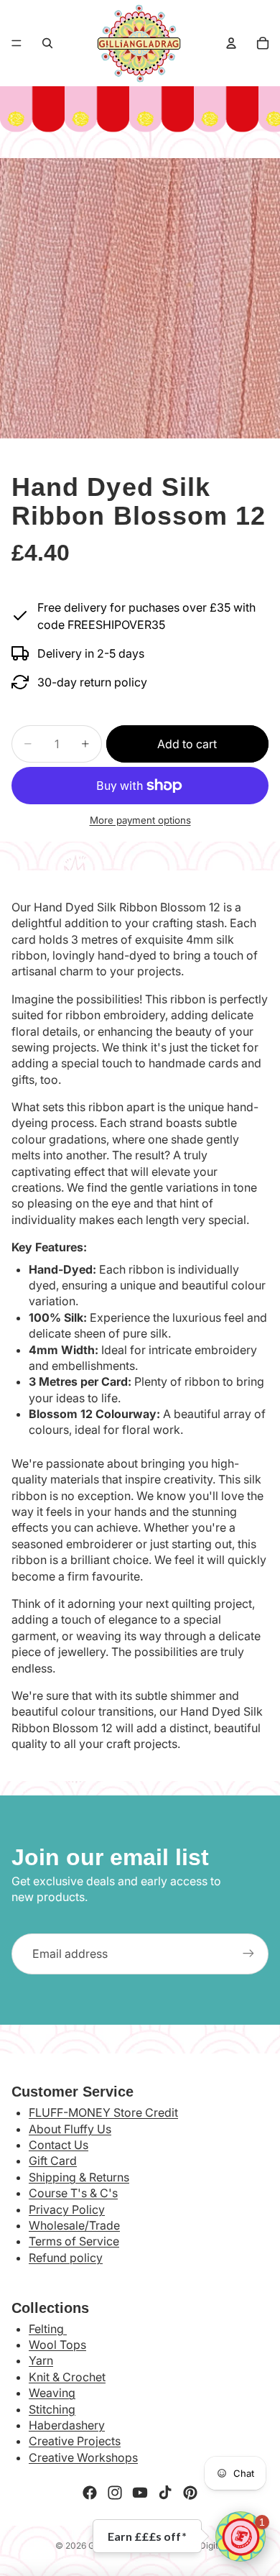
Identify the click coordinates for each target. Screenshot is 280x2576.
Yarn (41, 2360)
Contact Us (59, 2145)
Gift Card (53, 2161)
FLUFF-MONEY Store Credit (103, 2112)
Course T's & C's (73, 2193)
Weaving (52, 2393)
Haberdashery (67, 2425)
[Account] (231, 43)
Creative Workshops (83, 2457)
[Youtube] (140, 2493)
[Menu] (17, 43)
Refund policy (66, 2258)
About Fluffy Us (70, 2129)
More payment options (140, 820)
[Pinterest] (190, 2493)
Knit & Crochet (67, 2377)
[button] (241, 2536)
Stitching (52, 2409)
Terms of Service (74, 2241)
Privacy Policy (67, 2209)
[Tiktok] (165, 2493)
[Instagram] (115, 2493)
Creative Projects (75, 2441)
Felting (48, 2329)
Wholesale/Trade (74, 2225)
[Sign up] (248, 1954)
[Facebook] (90, 2493)
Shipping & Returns (79, 2177)
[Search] (47, 43)
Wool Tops (57, 2345)
